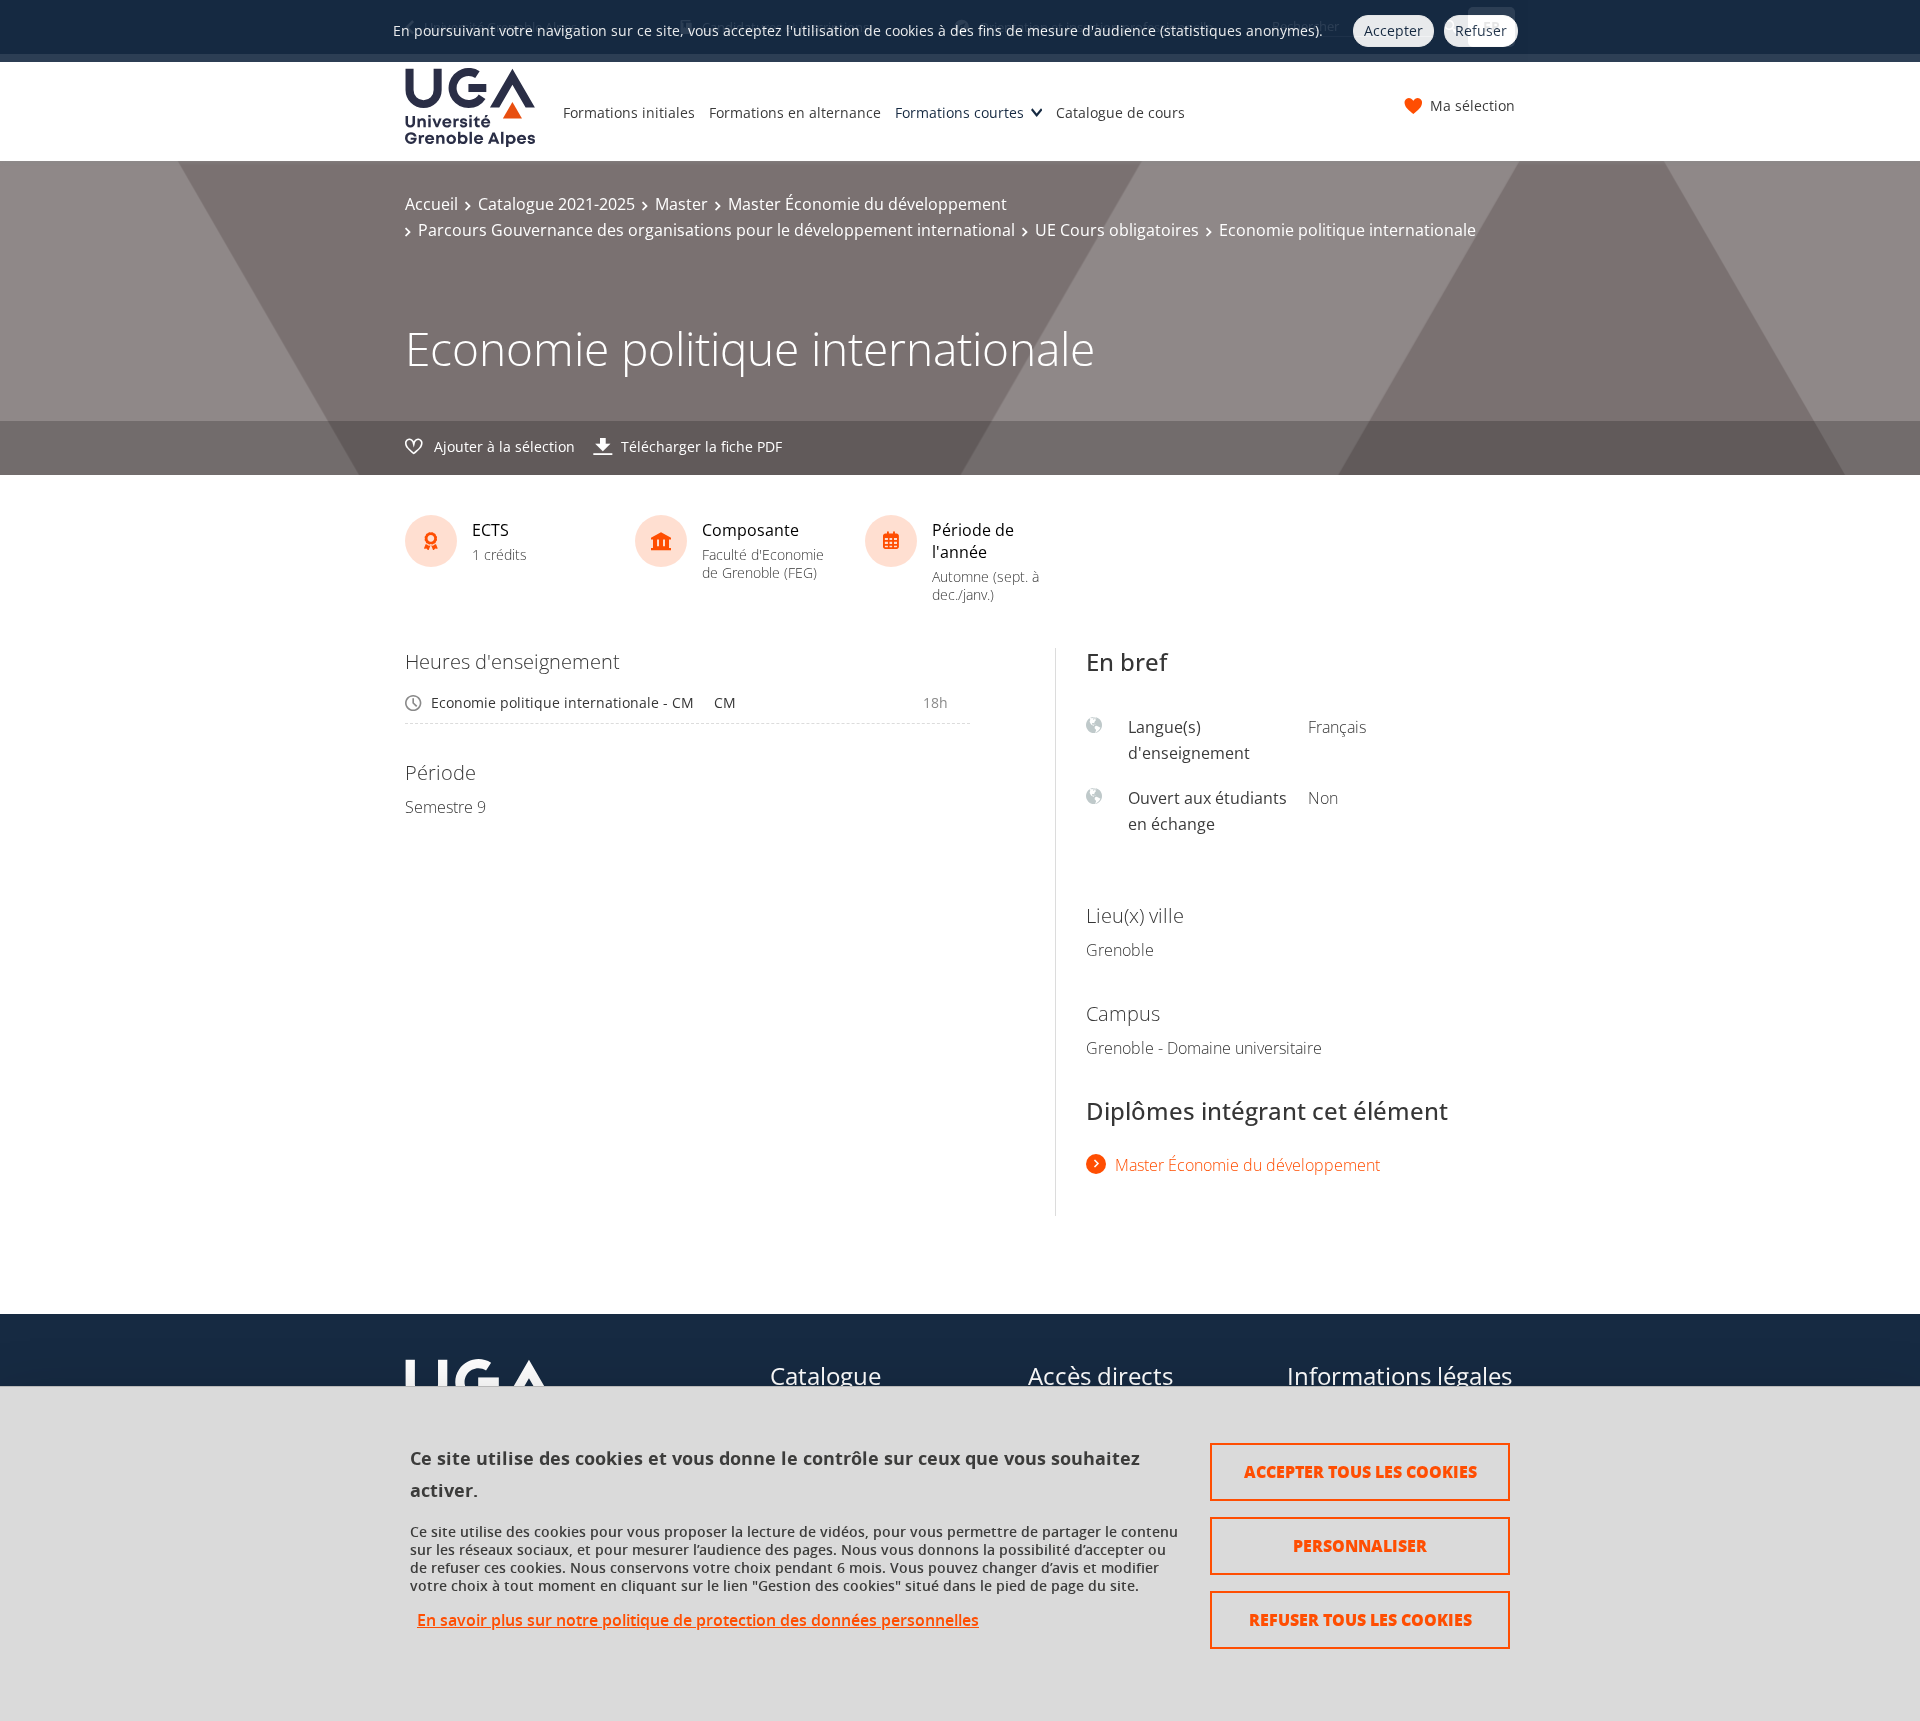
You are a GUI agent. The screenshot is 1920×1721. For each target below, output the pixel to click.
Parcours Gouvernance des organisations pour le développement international (716, 230)
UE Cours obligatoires (1117, 230)
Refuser (1481, 30)
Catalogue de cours (1120, 112)
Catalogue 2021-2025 (556, 204)
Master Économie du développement (867, 204)
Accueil (431, 204)
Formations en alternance (795, 112)
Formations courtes (959, 112)
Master (681, 204)
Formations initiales (629, 112)
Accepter (1393, 30)
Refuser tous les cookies (1360, 1619)
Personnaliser (1360, 1545)
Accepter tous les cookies (1360, 1471)
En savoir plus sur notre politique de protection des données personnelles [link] (698, 1620)
